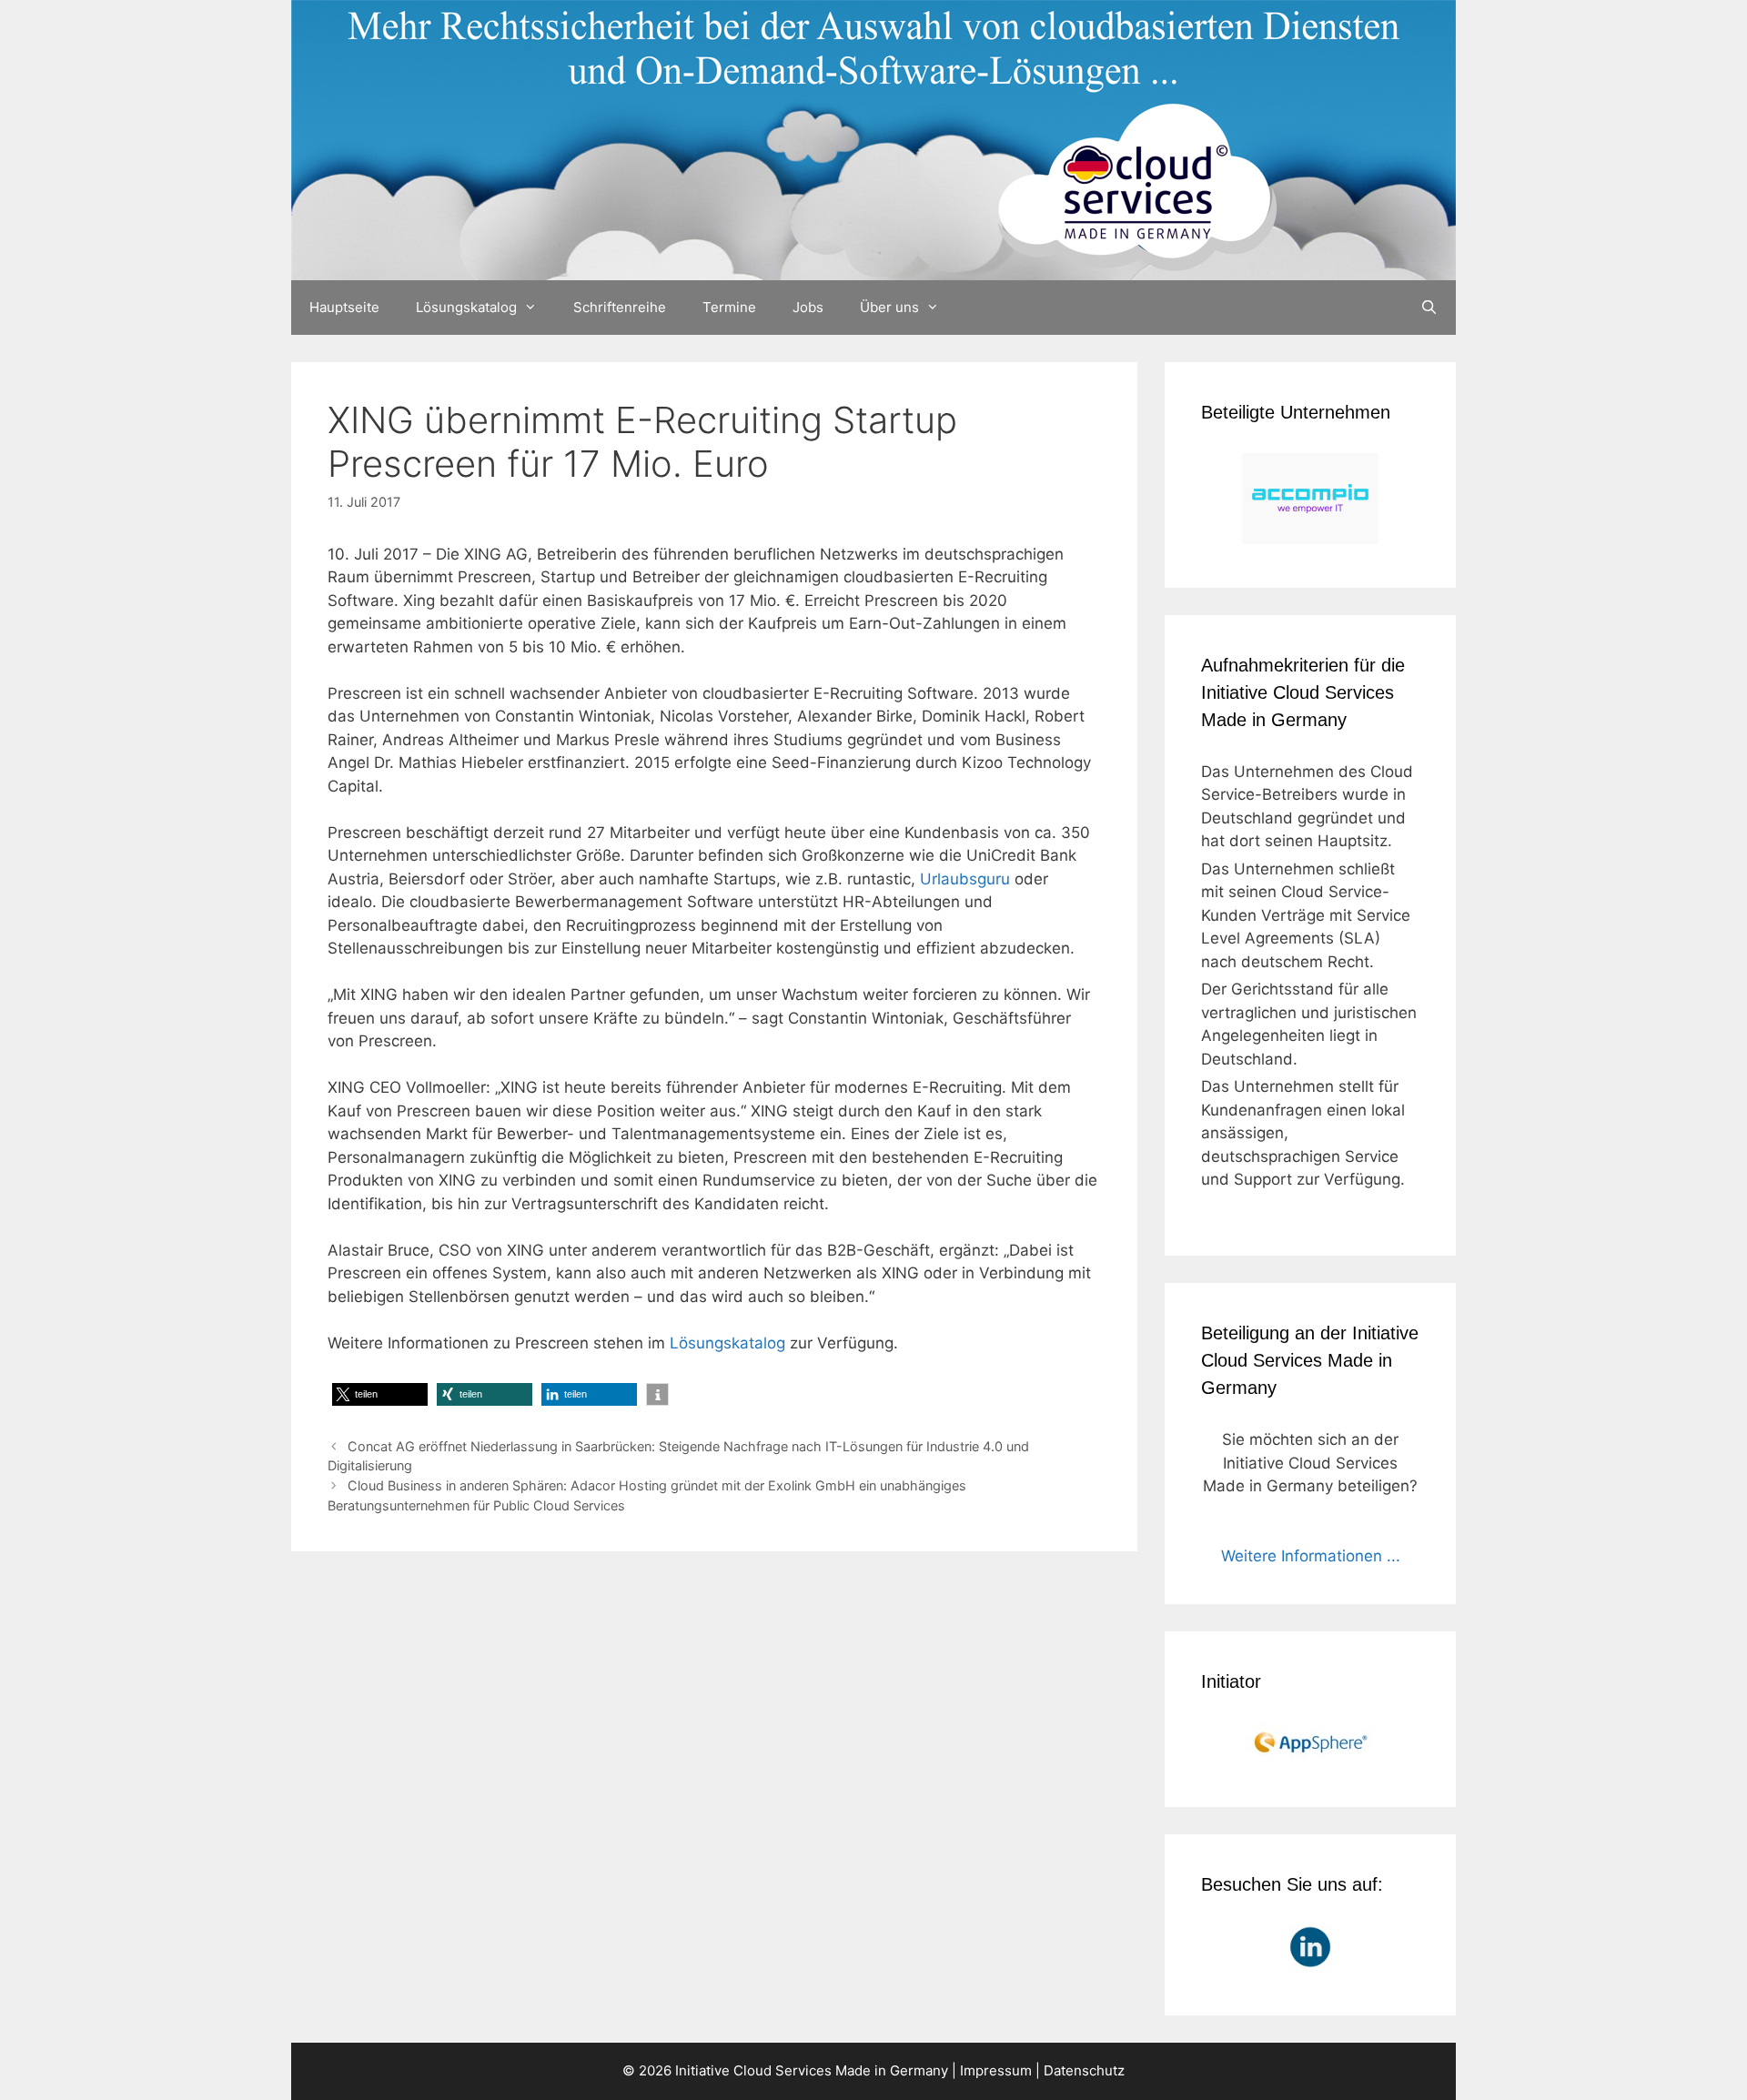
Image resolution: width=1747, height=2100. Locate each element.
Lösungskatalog (466, 307)
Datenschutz (1084, 2070)
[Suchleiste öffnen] (1429, 308)
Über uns (889, 307)
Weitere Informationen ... (1311, 1556)
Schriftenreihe (620, 307)
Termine (729, 307)
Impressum (996, 2070)
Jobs (808, 307)
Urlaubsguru (965, 879)
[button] (380, 1394)
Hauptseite (344, 307)
